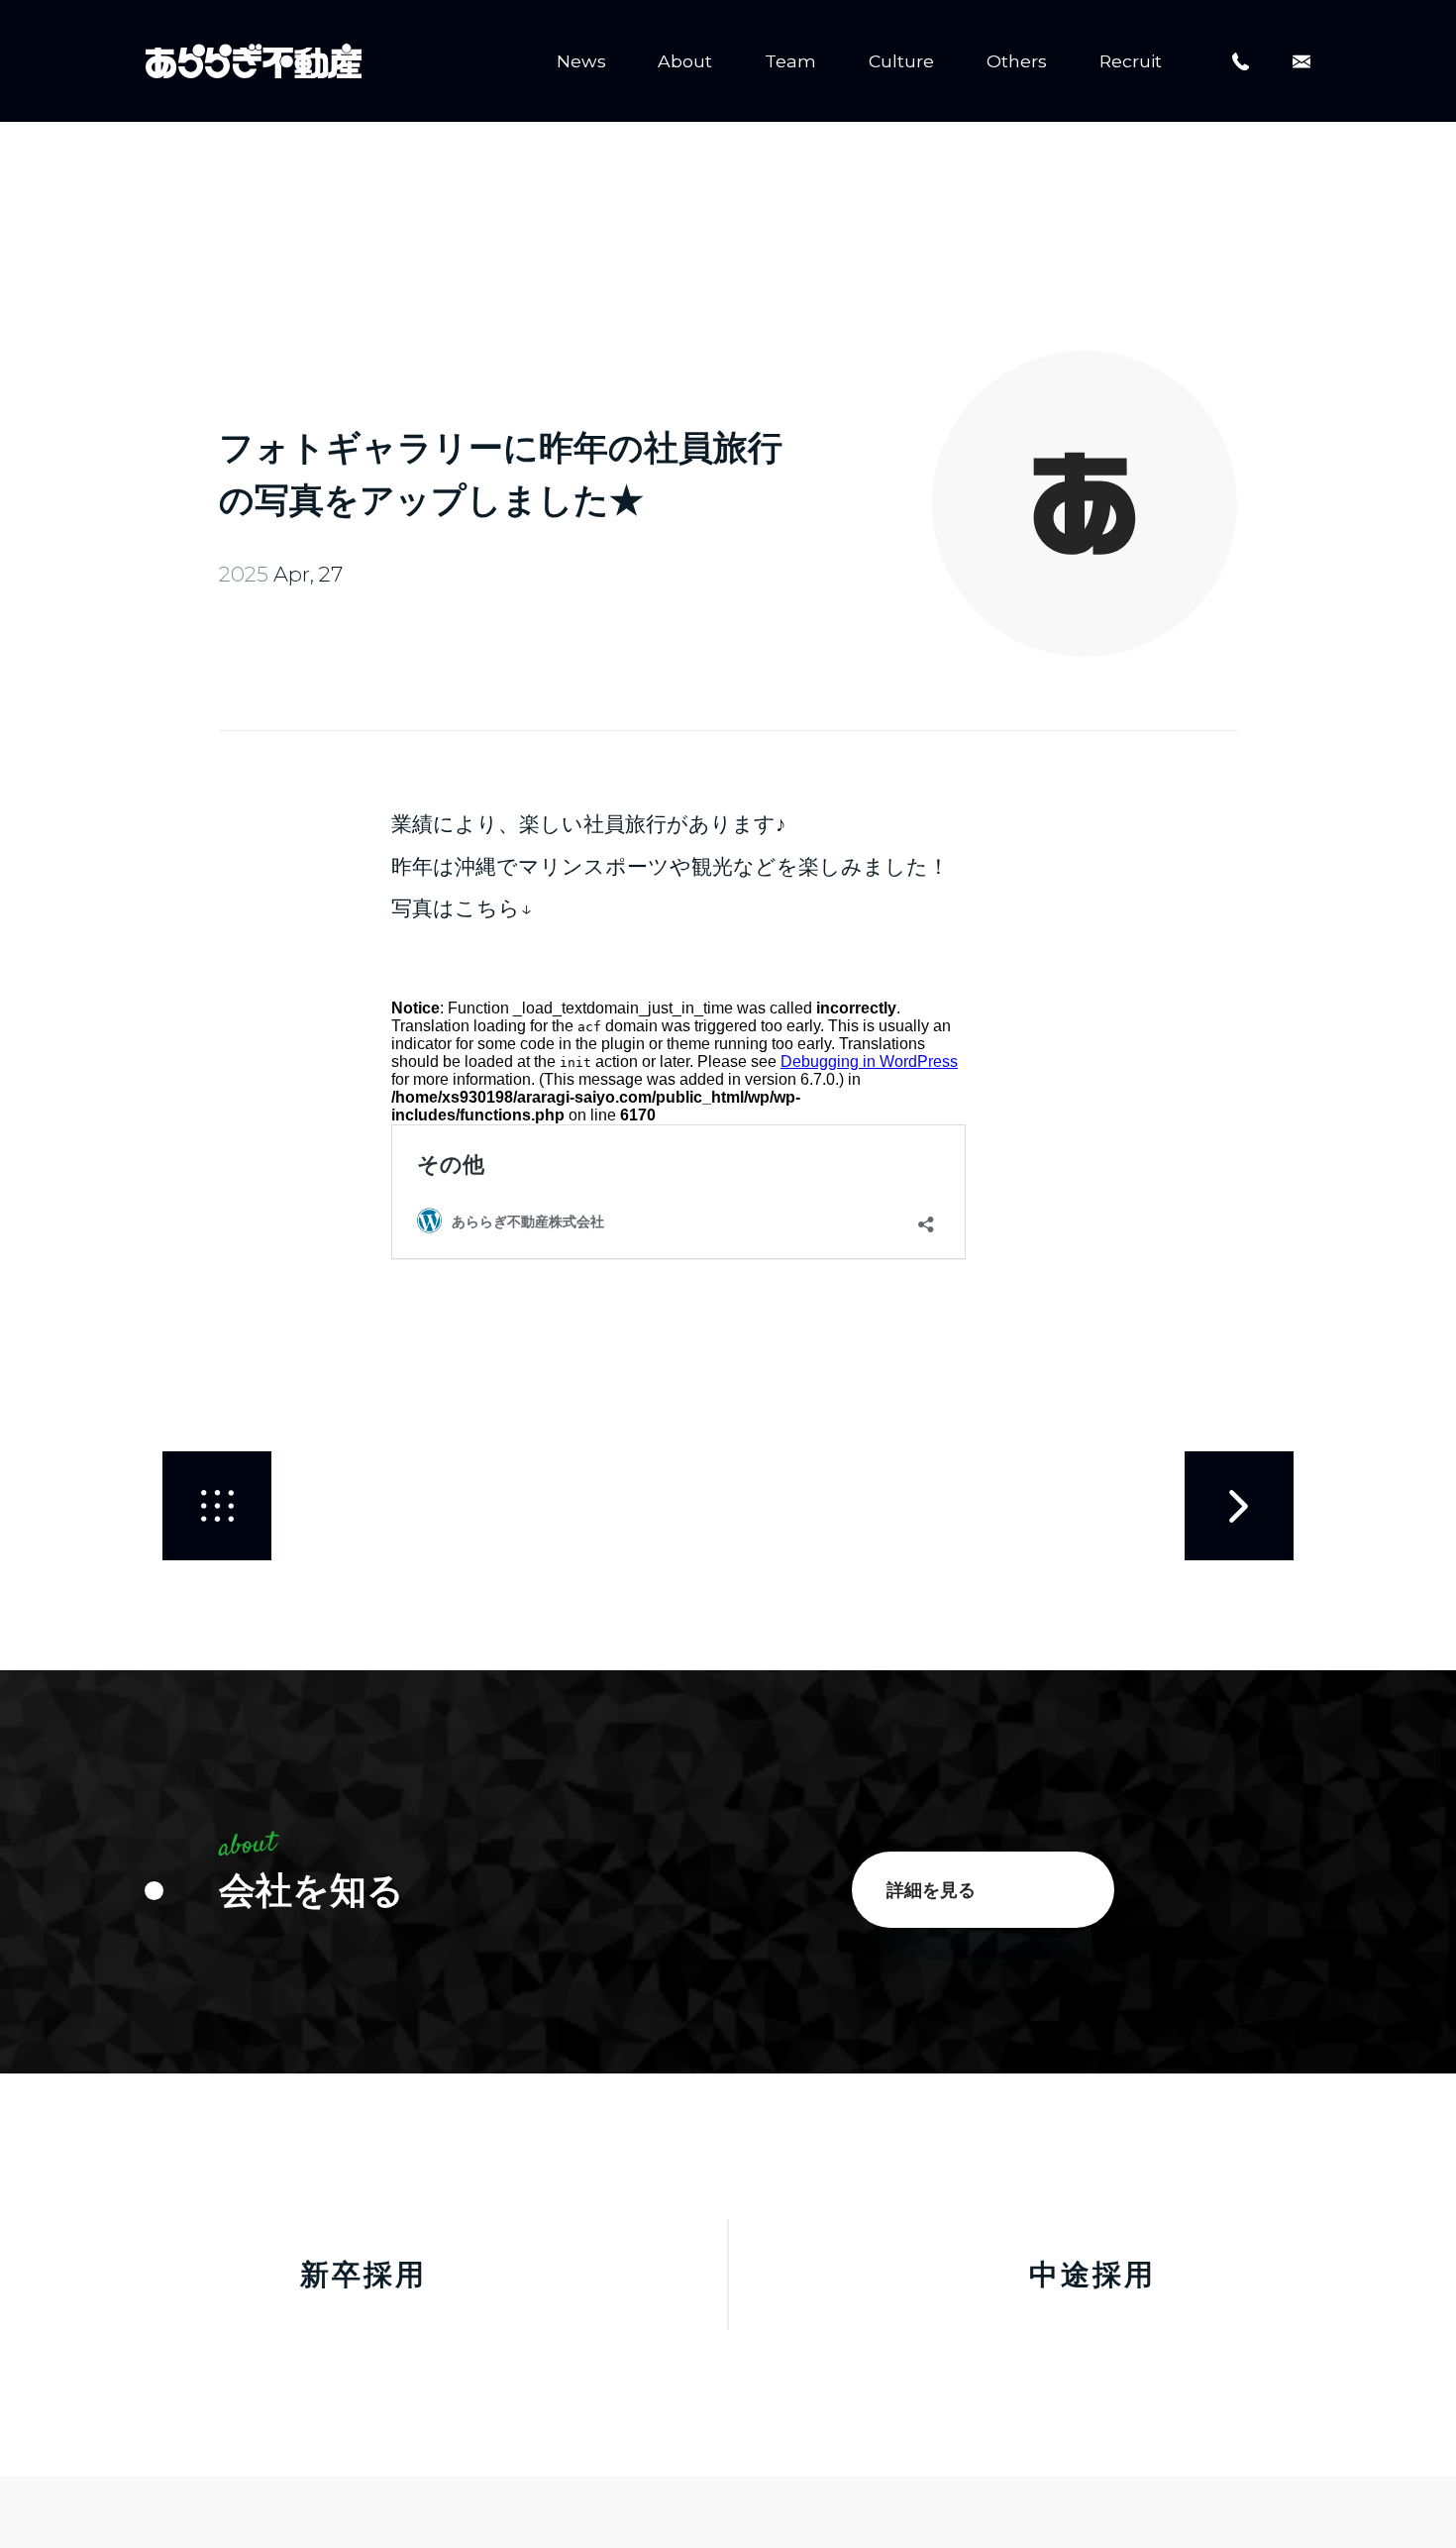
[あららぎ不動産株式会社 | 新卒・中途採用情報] (254, 61)
